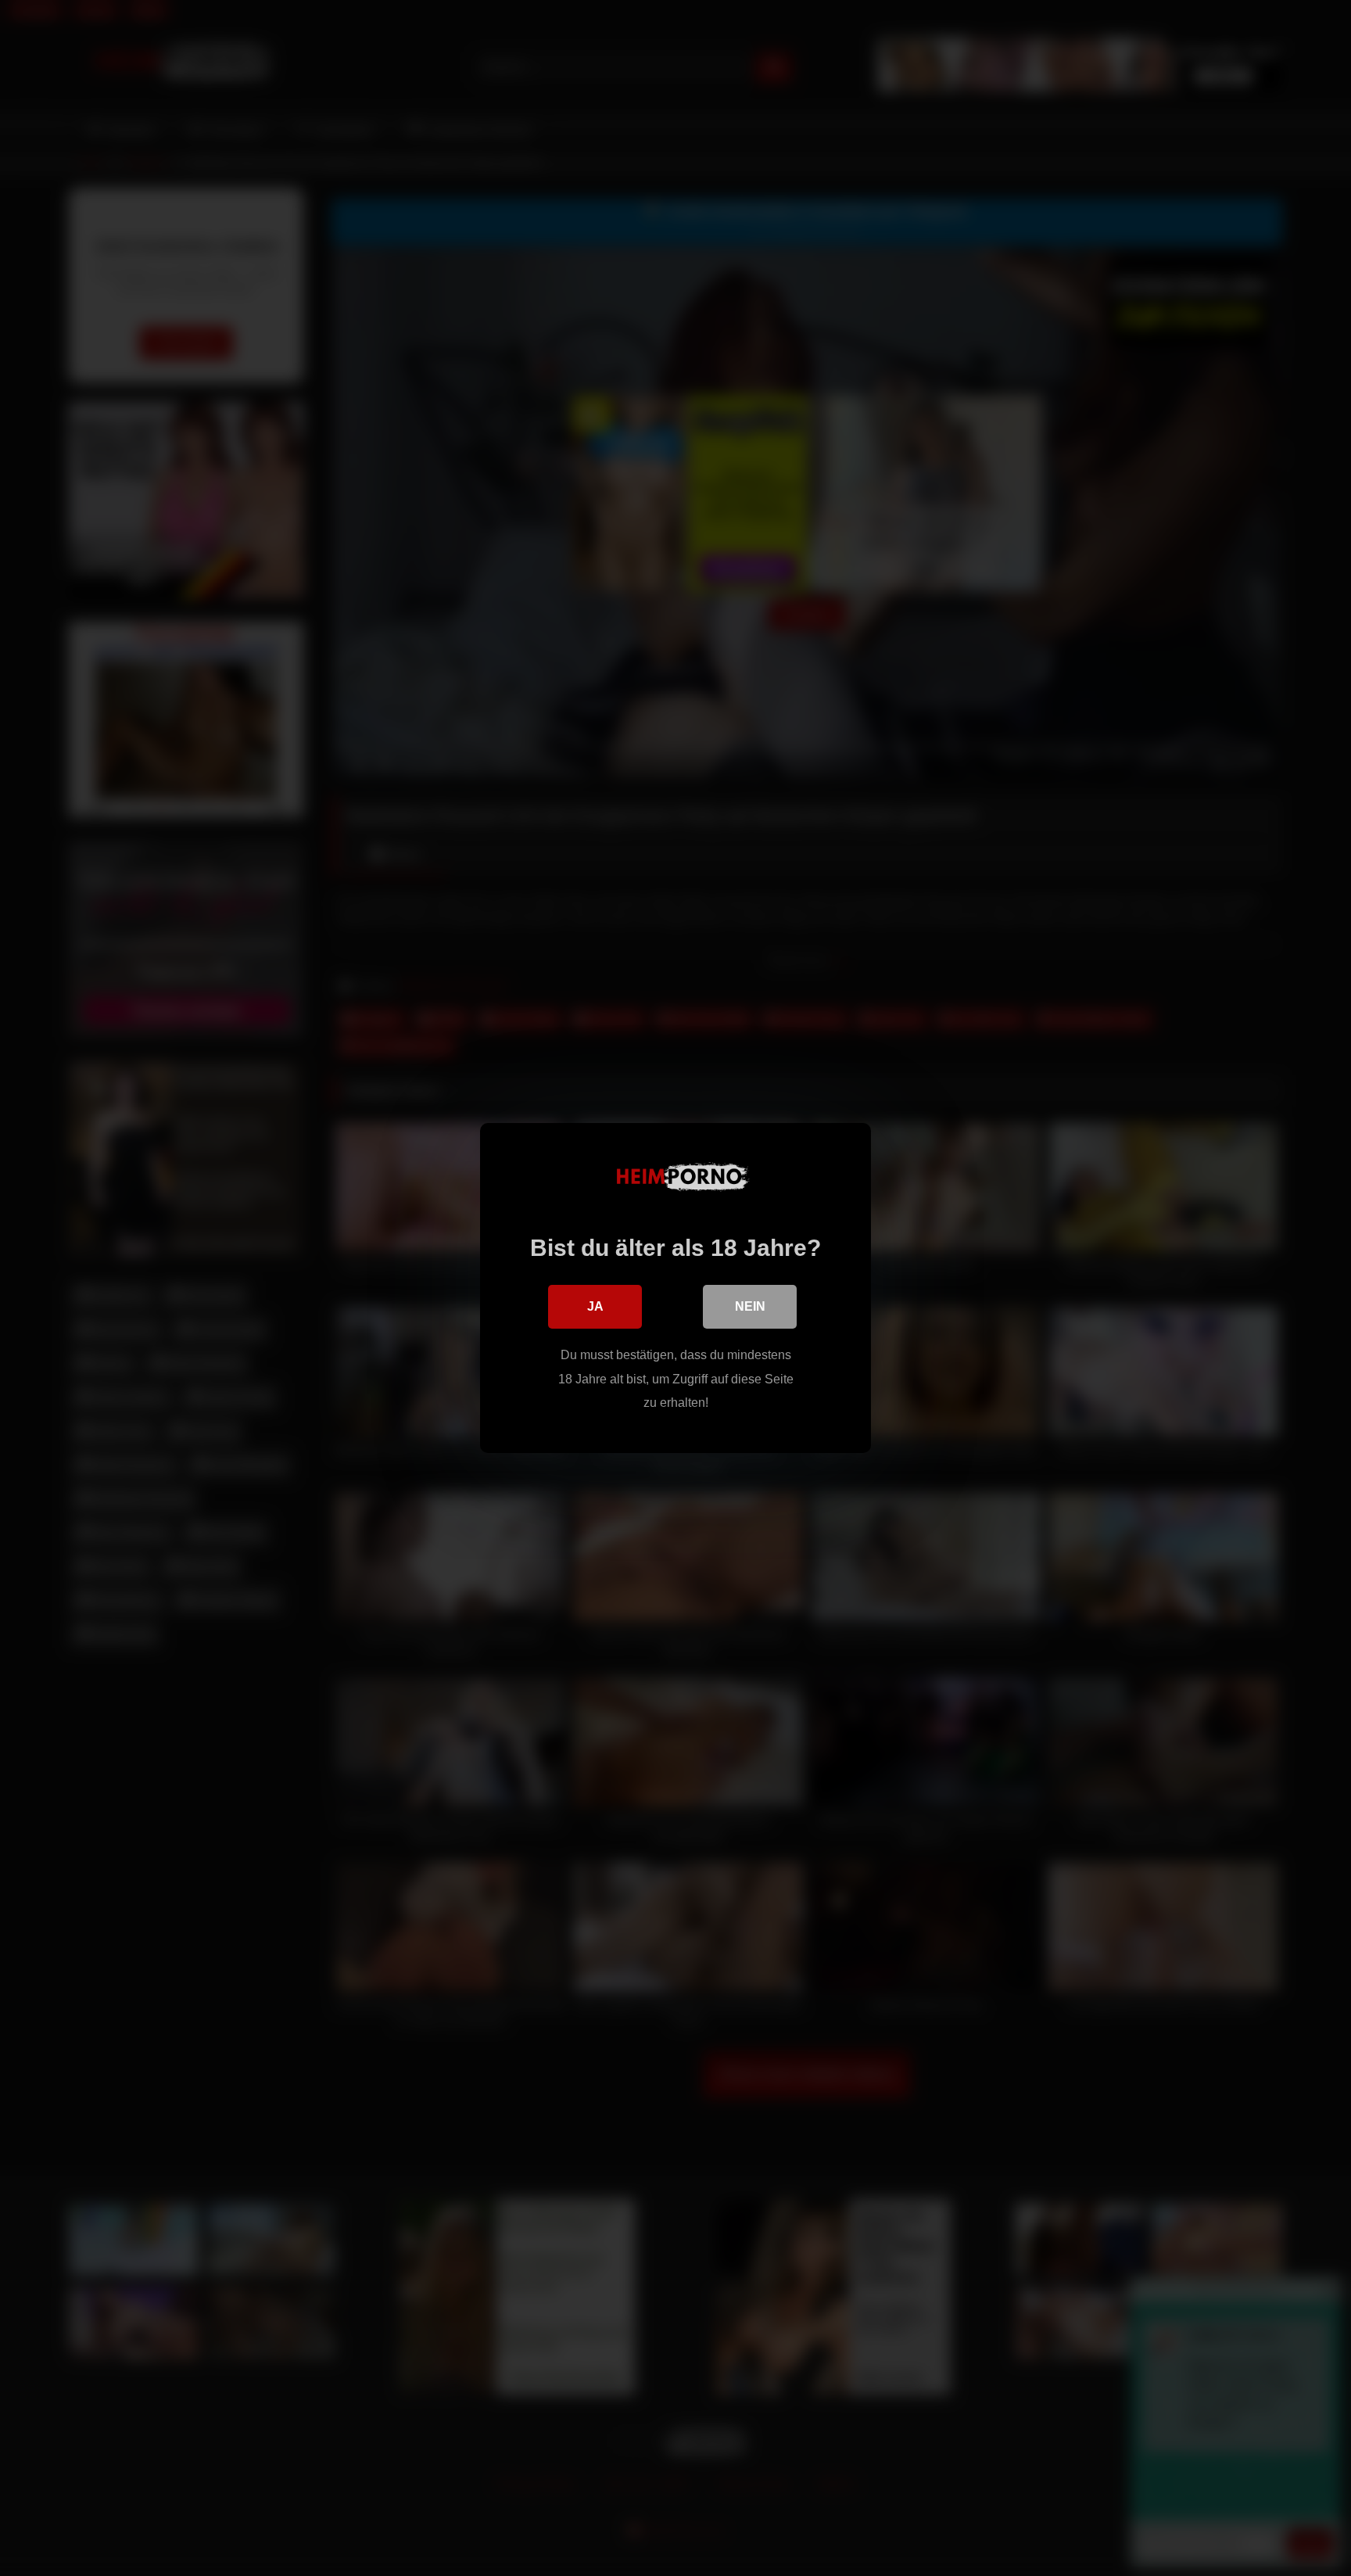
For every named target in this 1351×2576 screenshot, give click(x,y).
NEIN (750, 1306)
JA (595, 1306)
